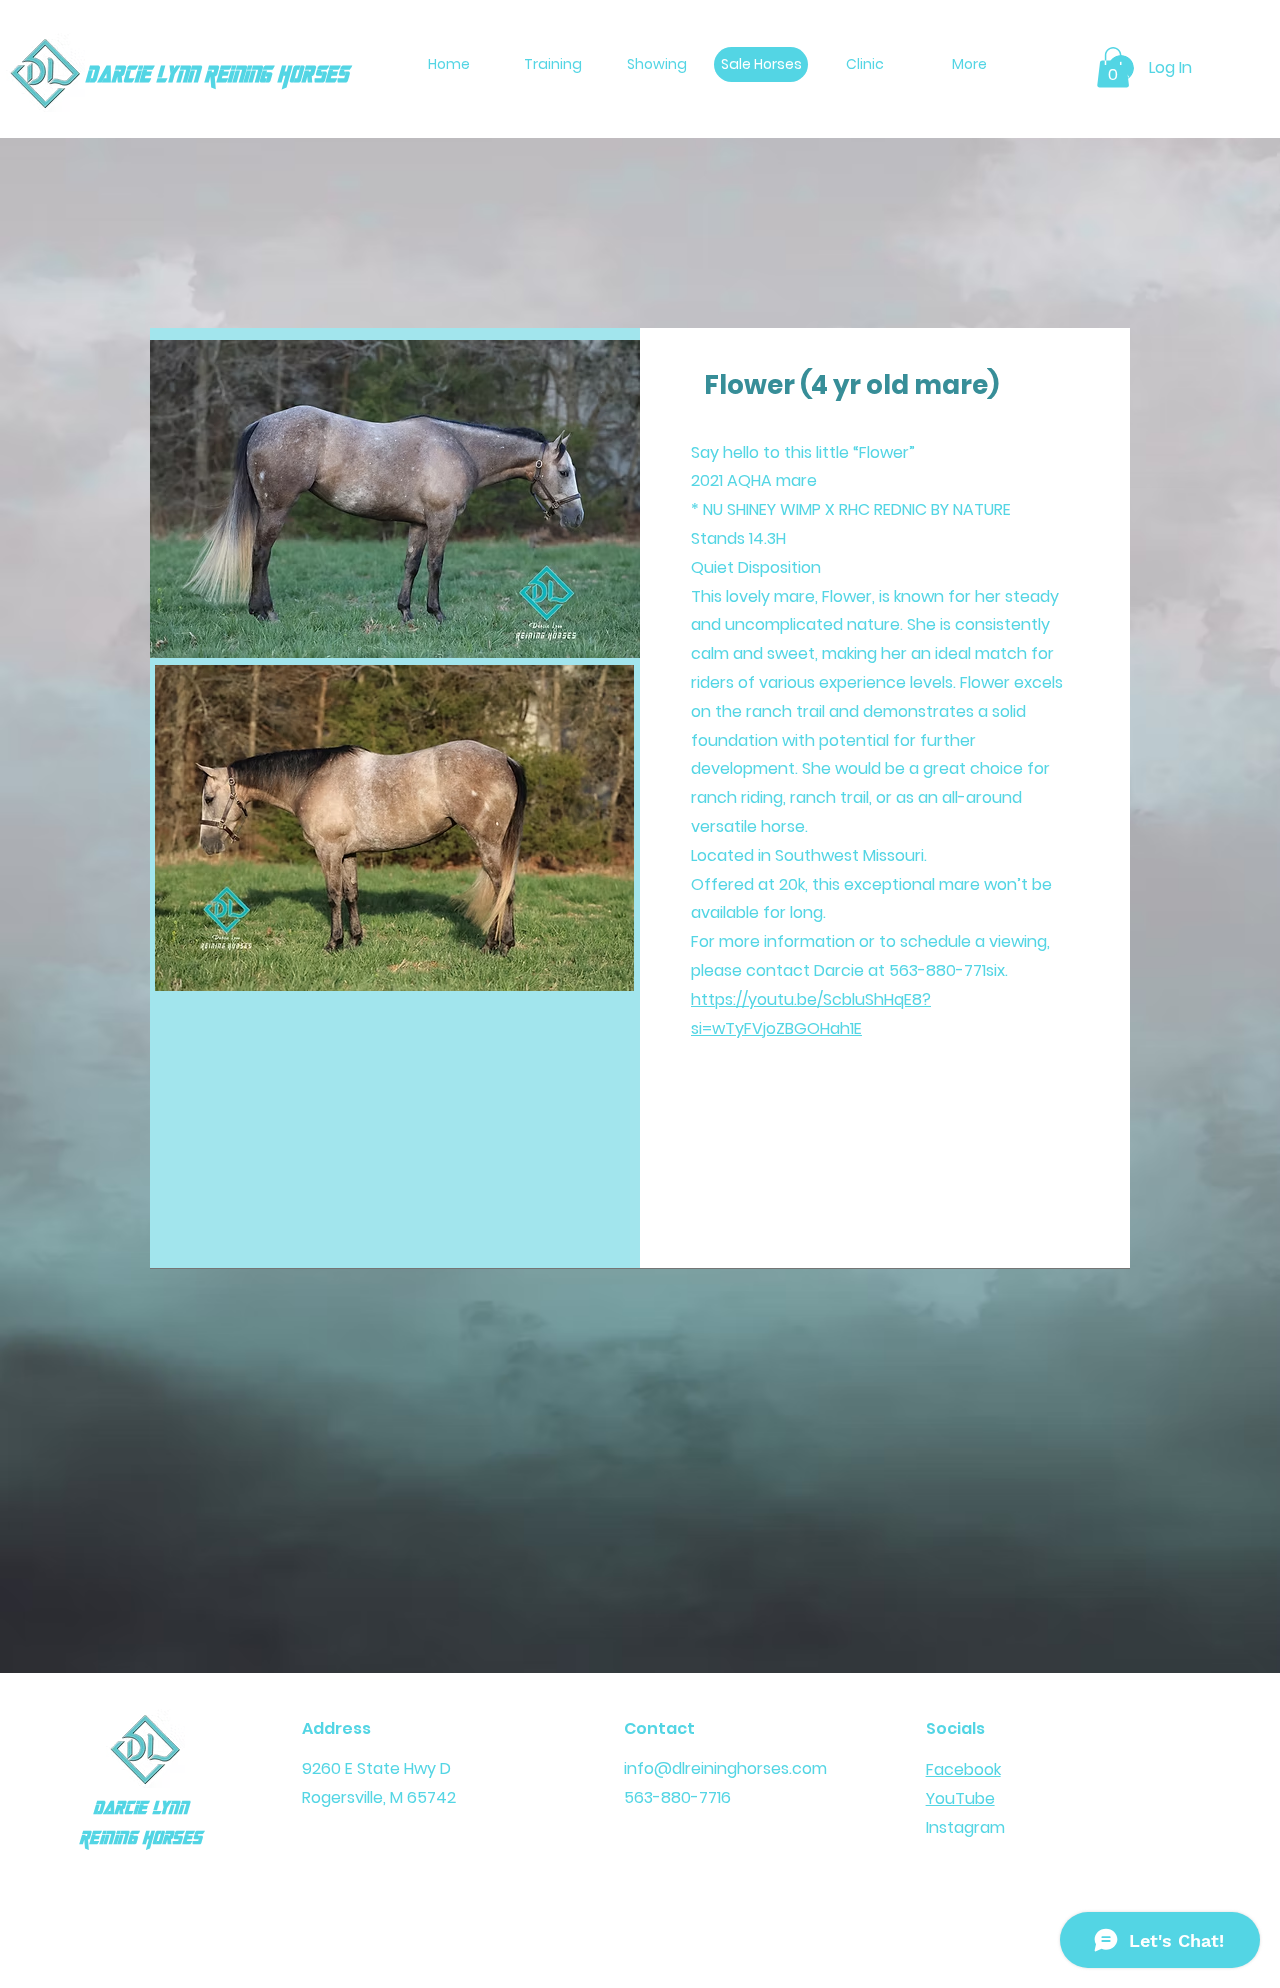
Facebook (963, 1769)
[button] (1113, 67)
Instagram (965, 1827)
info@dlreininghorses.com (725, 1768)
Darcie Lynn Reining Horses (216, 75)
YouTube (960, 1798)
